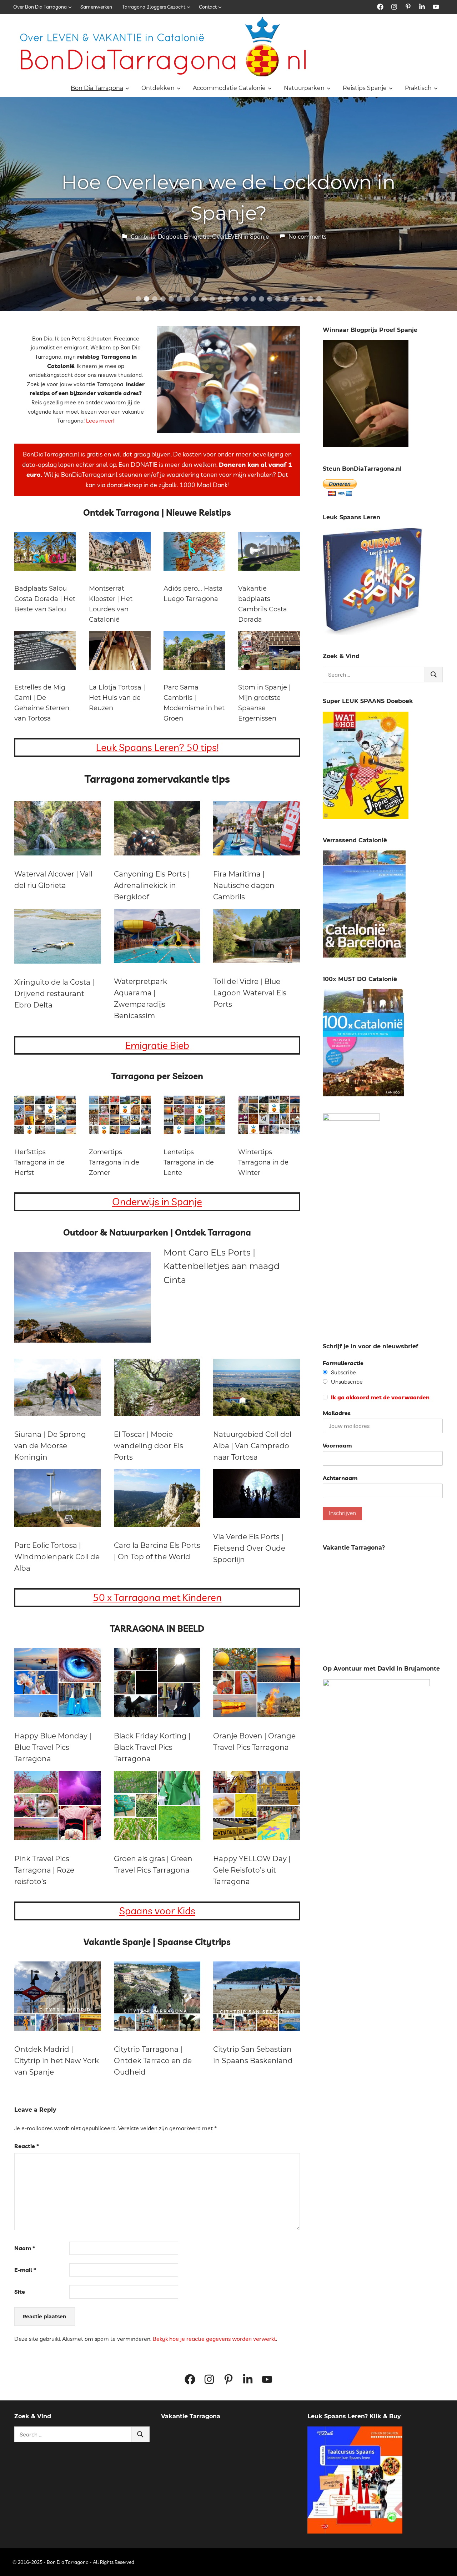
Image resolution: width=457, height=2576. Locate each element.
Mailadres (337, 1413)
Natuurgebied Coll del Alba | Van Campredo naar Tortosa (252, 1446)
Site (20, 2292)
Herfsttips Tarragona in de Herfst (39, 1162)
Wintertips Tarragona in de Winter (263, 1162)
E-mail (25, 2270)
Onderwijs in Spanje (157, 1201)
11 (220, 299)
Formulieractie (343, 1363)
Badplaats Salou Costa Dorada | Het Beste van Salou (45, 599)
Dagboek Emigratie (172, 221)
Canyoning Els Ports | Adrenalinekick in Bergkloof (152, 885)
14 (245, 299)
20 (294, 299)
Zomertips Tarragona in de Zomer (114, 1162)
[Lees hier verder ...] (166, 21)
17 (270, 299)
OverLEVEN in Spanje (229, 221)
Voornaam (337, 1445)
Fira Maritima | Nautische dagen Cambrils (244, 885)
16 (262, 299)
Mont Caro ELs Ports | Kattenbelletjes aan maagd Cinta (222, 1266)
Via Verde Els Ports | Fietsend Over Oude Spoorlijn (249, 1548)
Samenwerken (96, 7)
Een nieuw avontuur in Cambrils (229, 198)
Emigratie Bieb (157, 1045)
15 (253, 299)
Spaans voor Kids (157, 1911)
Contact (208, 7)
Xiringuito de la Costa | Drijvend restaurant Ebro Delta (54, 994)
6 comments (294, 221)
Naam (25, 2248)
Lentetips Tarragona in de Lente (189, 1162)
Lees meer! (100, 420)
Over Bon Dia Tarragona (40, 7)
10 (212, 299)
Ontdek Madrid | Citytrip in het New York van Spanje (57, 2061)
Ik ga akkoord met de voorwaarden (380, 1397)
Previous (14, 197)
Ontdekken (158, 88)
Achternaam (340, 1478)
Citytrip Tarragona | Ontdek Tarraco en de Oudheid (153, 2061)
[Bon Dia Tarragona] (372, 633)
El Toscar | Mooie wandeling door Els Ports (149, 1446)
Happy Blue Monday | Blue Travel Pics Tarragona (53, 1747)
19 (286, 299)
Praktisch (418, 88)
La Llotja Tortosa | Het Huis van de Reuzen (117, 698)
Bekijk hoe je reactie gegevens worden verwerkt (214, 2339)
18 (278, 299)
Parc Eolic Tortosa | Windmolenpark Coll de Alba (57, 1557)
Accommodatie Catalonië (229, 88)
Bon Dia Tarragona (97, 88)
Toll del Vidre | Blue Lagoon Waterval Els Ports (250, 993)
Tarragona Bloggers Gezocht (154, 7)
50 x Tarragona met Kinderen (157, 1597)
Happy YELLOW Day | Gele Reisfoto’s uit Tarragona (252, 1870)
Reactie (27, 2146)
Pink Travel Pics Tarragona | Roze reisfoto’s (44, 1870)
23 (319, 299)
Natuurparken (304, 88)
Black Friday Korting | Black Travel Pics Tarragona (152, 1747)
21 (303, 299)
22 (311, 299)
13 (237, 299)
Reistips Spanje (365, 88)
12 (229, 299)
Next (443, 197)
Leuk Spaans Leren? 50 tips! (157, 747)
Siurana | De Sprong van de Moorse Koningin (50, 1446)
